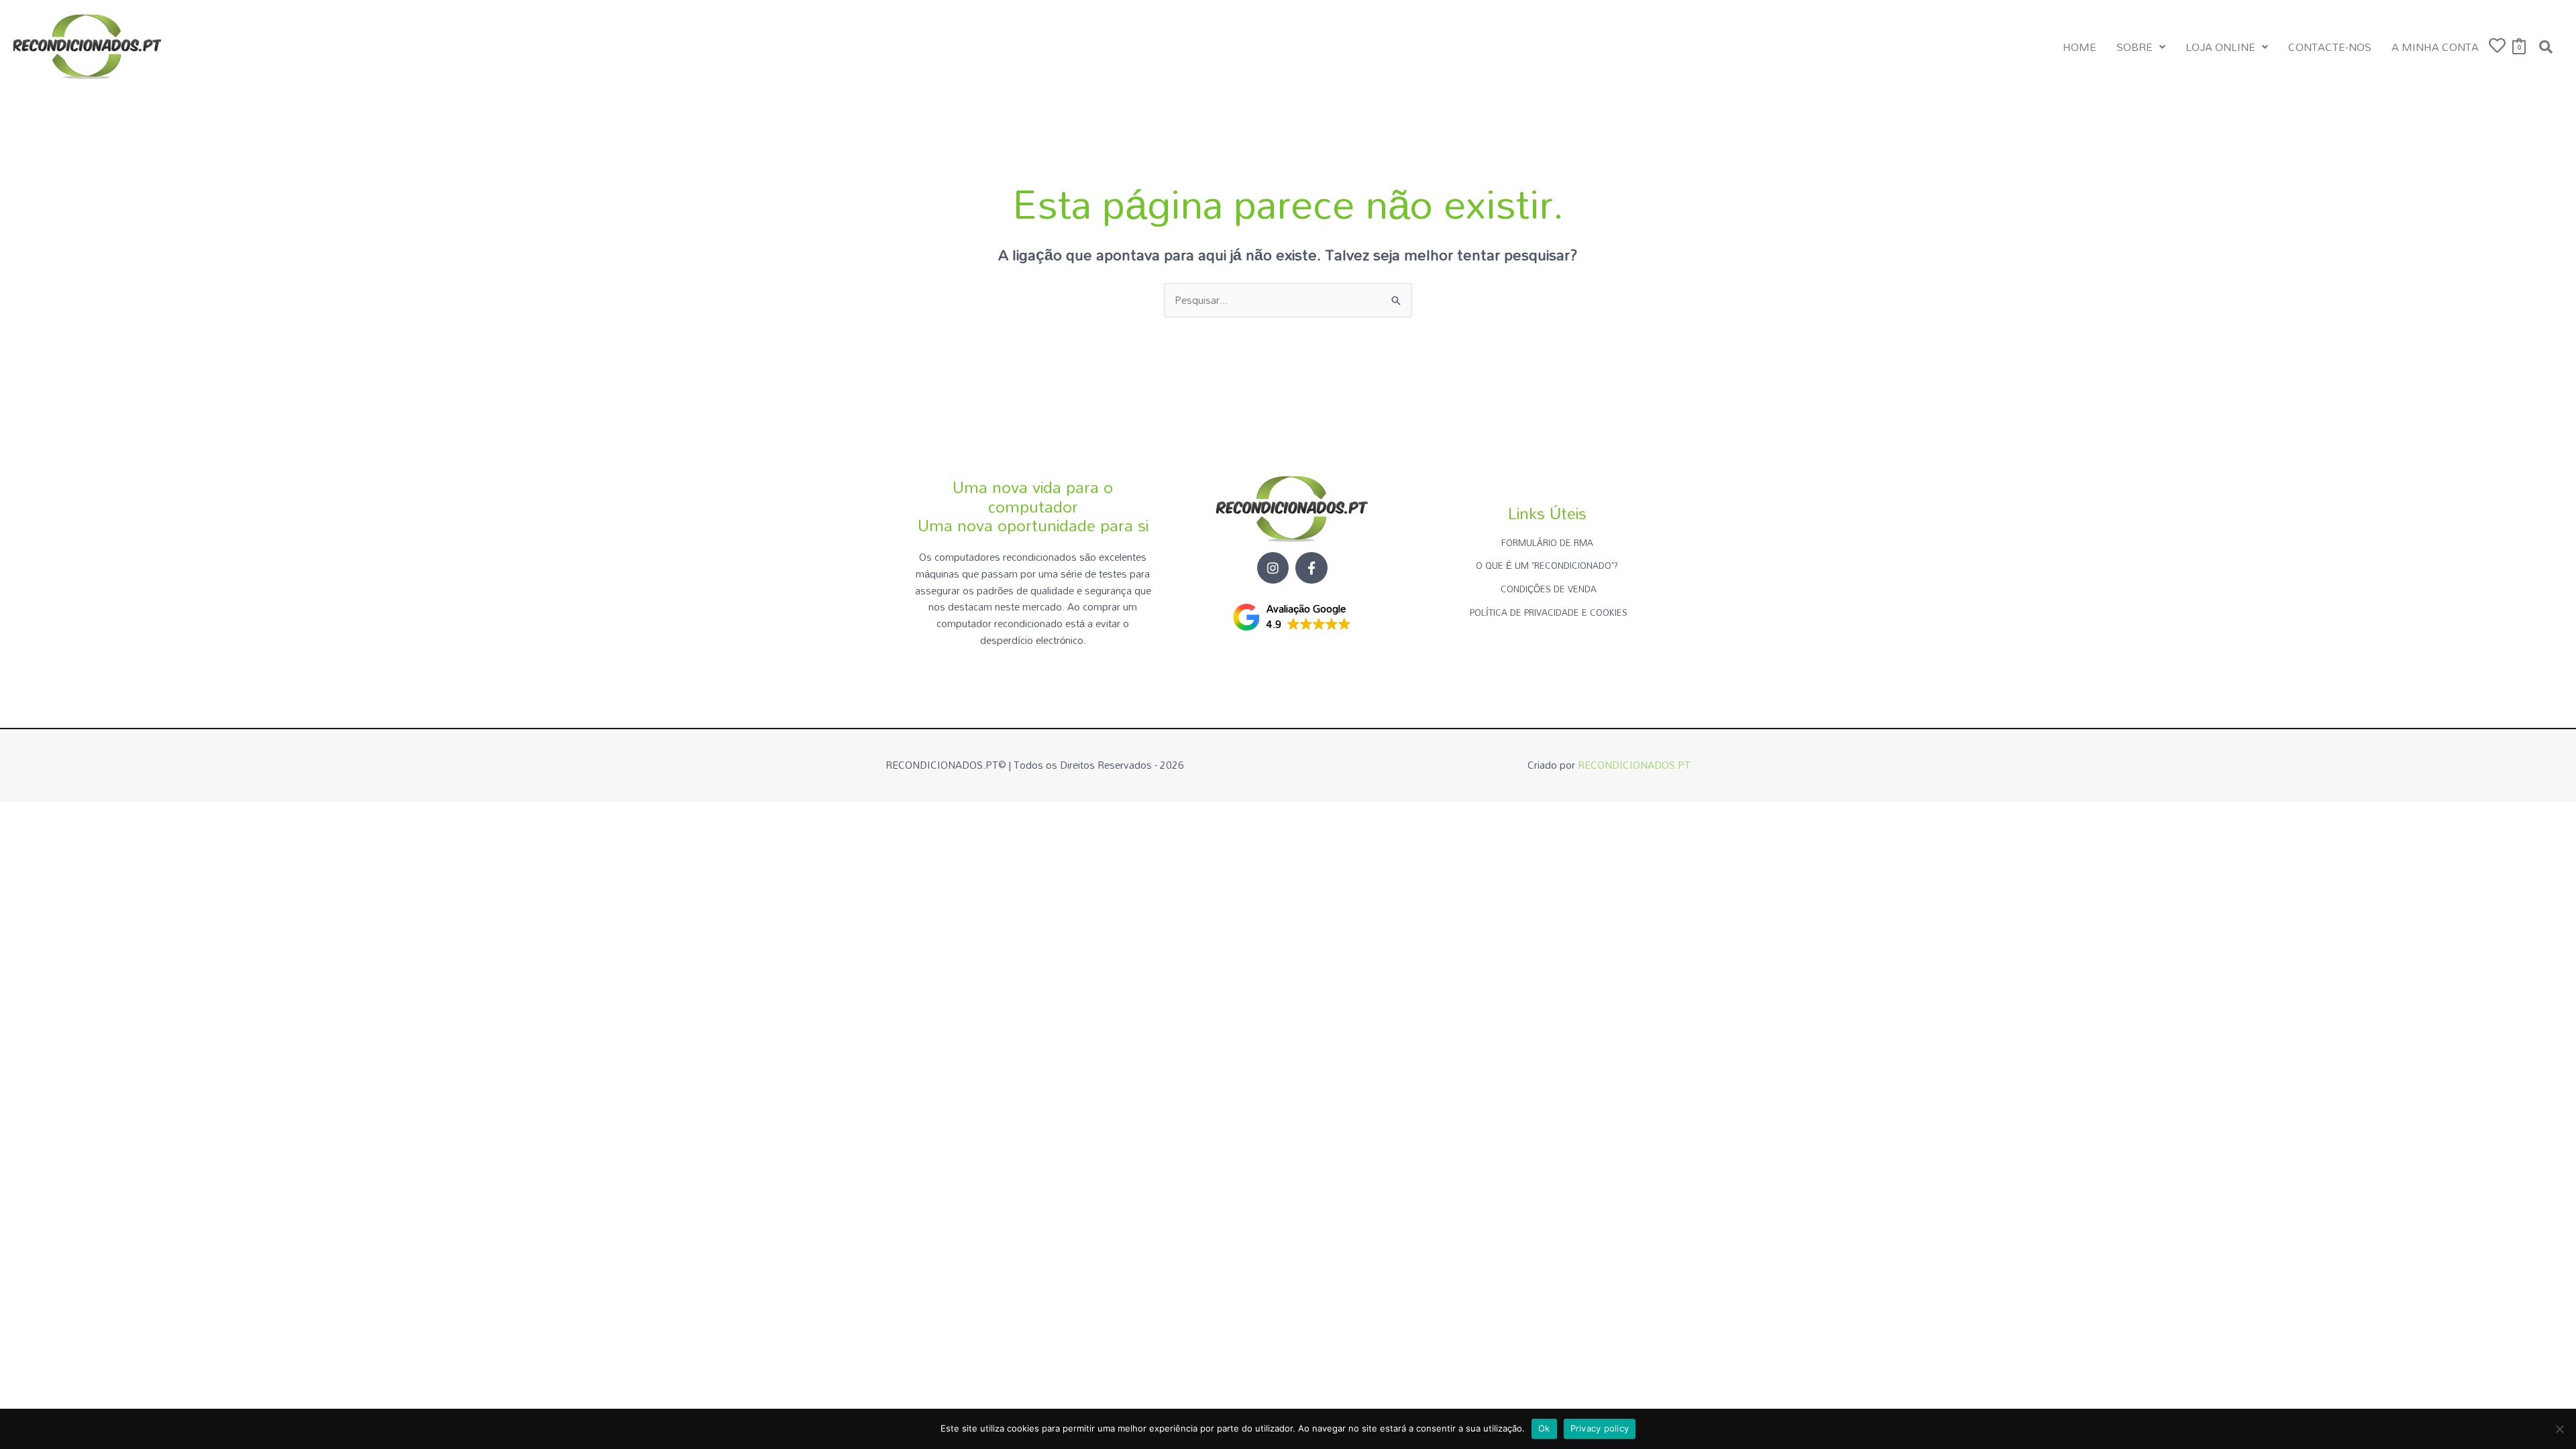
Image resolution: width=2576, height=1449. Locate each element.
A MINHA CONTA (2435, 47)
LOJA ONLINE (2220, 47)
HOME (2080, 47)
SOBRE (2135, 47)
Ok (1544, 1428)
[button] (2141, 47)
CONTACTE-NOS (2330, 47)
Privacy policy (1600, 1428)
